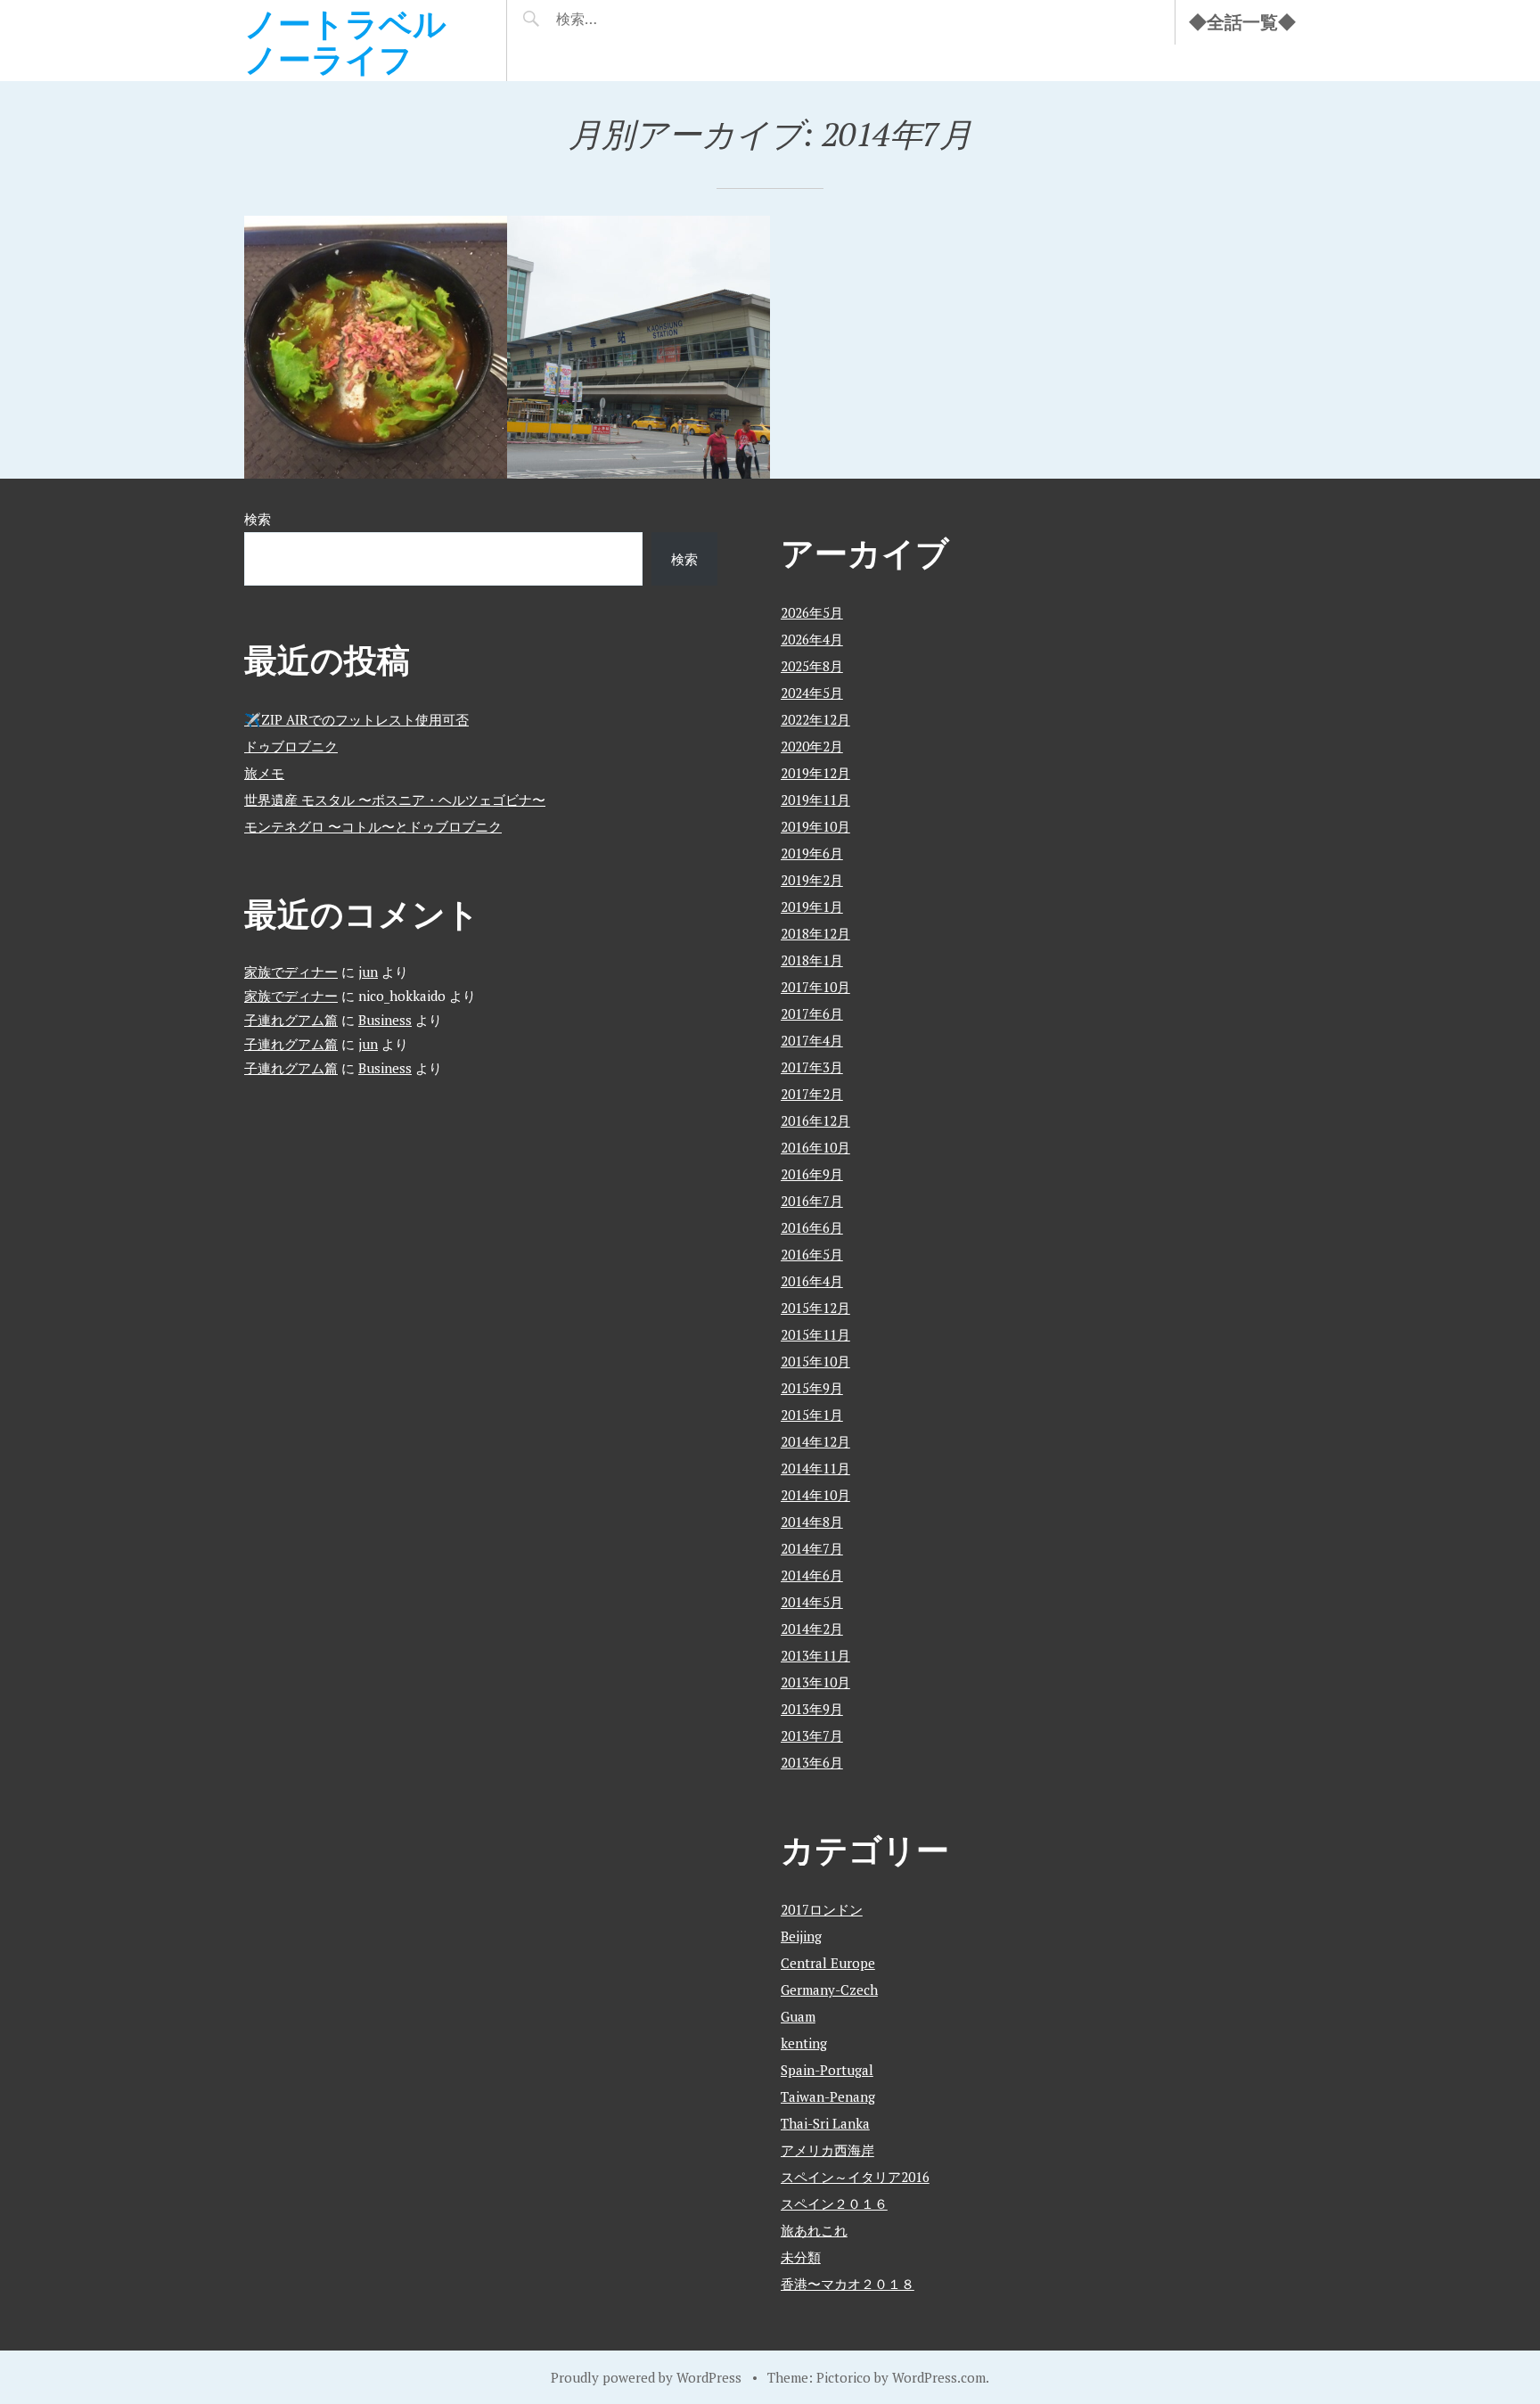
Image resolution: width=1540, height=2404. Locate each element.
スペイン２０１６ (834, 2203)
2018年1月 (812, 960)
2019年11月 (815, 800)
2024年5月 (812, 693)
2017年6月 (812, 1013)
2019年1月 (812, 907)
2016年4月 (812, 1281)
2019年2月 (812, 880)
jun (368, 972)
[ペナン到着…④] (639, 347)
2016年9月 (812, 1174)
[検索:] (630, 19)
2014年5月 (812, 1602)
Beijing (801, 1936)
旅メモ (264, 773)
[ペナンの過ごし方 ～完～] (376, 347)
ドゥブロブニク (291, 746)
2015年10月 (815, 1361)
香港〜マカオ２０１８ (848, 2284)
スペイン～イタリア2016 (855, 2177)
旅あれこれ (814, 2230)
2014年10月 (815, 1495)
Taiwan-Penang (828, 2096)
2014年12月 (815, 1441)
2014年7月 (812, 1548)
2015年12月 (815, 1308)
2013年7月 (812, 1735)
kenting (804, 2043)
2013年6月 (812, 1762)
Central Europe (828, 1963)
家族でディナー (291, 972)
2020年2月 (812, 746)
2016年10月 (815, 1147)
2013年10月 (815, 1682)
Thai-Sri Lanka (825, 2123)
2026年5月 (812, 612)
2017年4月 (812, 1040)
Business (385, 1020)
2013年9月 (812, 1709)
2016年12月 (815, 1120)
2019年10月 (815, 826)
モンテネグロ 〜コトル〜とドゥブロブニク (373, 826)
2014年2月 (812, 1629)
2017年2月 (812, 1094)
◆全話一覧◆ (1242, 22)
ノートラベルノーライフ (345, 41)
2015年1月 (812, 1415)
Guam (798, 2016)
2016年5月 (812, 1254)
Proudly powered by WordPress (646, 2377)
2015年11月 (815, 1334)
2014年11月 (815, 1468)
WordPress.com (939, 2377)
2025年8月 (812, 666)
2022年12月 (815, 719)
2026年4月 (812, 639)
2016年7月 (812, 1201)
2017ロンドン (822, 1909)
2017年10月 (815, 987)
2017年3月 (812, 1067)
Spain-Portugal (827, 2070)
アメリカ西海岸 (827, 2150)
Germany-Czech (829, 1990)
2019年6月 (812, 853)
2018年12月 (815, 933)
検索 (258, 519)
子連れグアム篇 (291, 1020)
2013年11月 (815, 1655)
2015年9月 (812, 1388)
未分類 (801, 2257)
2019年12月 (815, 773)
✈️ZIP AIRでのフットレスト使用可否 (356, 719)
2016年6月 (812, 1227)
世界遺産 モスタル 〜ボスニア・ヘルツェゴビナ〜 (395, 800)
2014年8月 (812, 1522)
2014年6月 (812, 1575)
